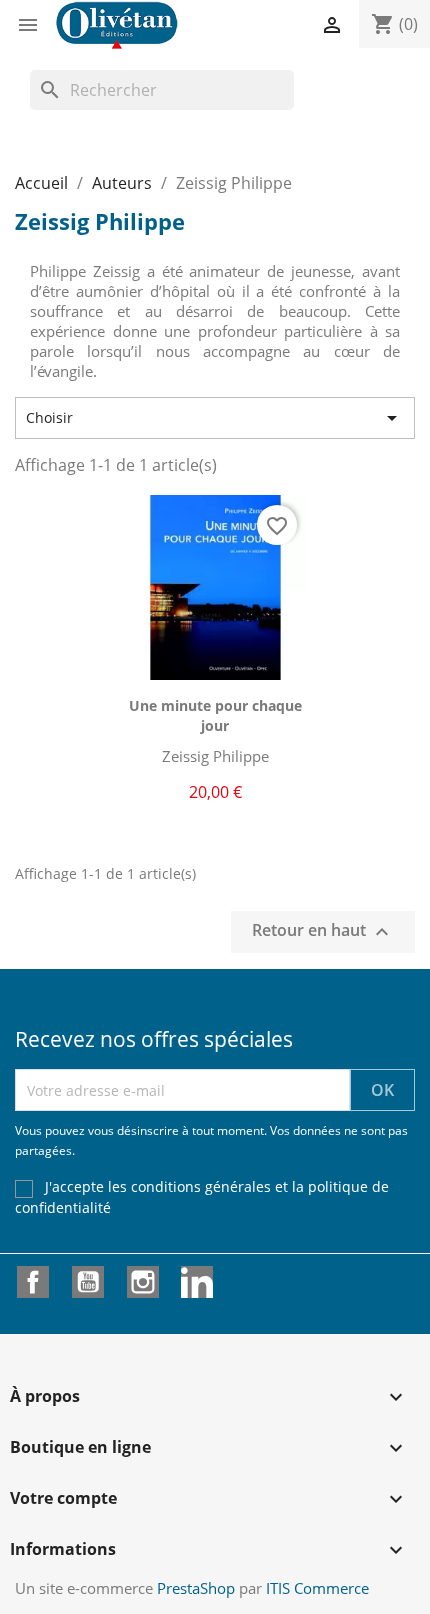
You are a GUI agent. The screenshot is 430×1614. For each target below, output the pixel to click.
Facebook (33, 1282)
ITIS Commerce (317, 1588)
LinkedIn (197, 1282)
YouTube (88, 1282)
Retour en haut (323, 932)
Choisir (215, 418)
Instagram (143, 1282)
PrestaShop (196, 1588)
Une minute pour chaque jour (215, 715)
